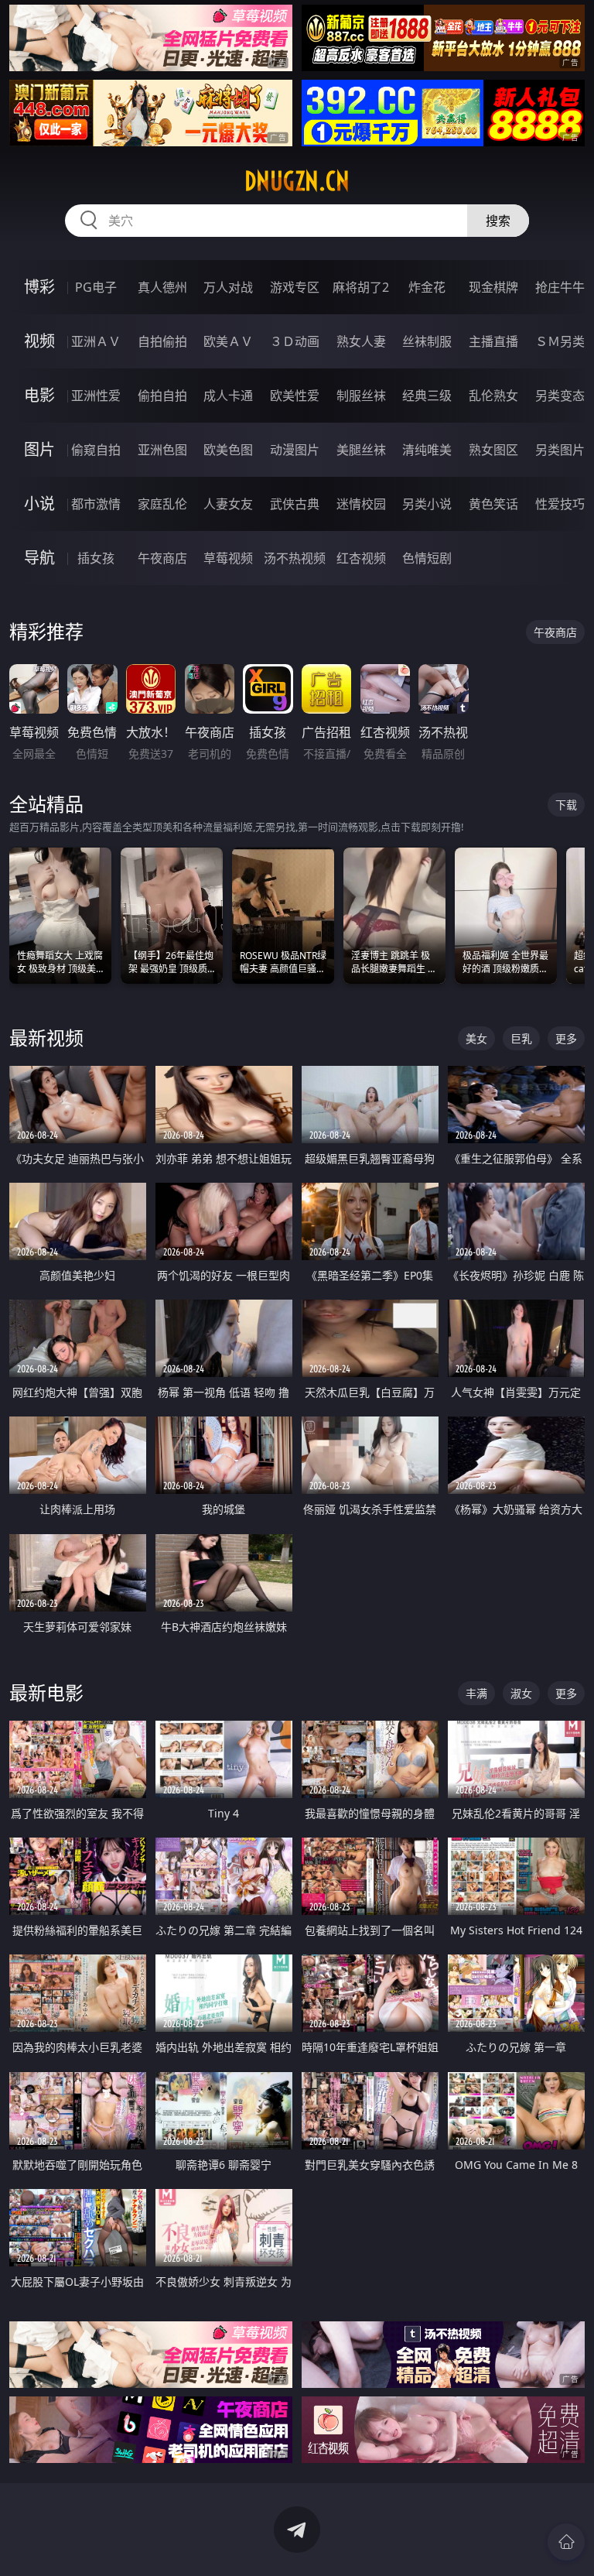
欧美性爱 (295, 396)
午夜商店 (162, 558)
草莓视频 (228, 558)
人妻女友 (228, 504)
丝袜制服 (427, 341)
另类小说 (427, 504)
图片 (39, 449)
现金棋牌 (493, 287)
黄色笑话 (493, 504)
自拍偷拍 (162, 341)
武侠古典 (295, 504)
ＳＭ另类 (560, 341)
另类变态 (560, 396)
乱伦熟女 (493, 396)
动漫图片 (295, 450)
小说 (39, 504)
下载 (566, 805)
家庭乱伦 (162, 504)
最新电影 (46, 1692)
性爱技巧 (560, 504)
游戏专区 (295, 287)
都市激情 (96, 504)
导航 (39, 558)
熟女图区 (493, 450)
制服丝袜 (361, 396)
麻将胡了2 (361, 287)
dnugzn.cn (297, 181)
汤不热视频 (295, 558)
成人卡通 (228, 396)
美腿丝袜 (361, 450)
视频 (39, 341)
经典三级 (427, 396)
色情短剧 (427, 558)
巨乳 (521, 1038)
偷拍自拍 (162, 396)
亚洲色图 (162, 450)
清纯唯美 (427, 450)
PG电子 (96, 287)
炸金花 (427, 287)
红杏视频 (361, 558)
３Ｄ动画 (295, 341)
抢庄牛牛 (560, 287)
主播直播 (493, 341)
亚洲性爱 (96, 396)
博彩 (39, 287)
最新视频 (46, 1038)
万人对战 (228, 287)
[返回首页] (566, 2542)
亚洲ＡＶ (96, 341)
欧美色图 (228, 450)
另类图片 (560, 450)
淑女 (521, 1693)
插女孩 (96, 558)
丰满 (476, 1693)
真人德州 (162, 287)
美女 (476, 1038)
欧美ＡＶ (228, 341)
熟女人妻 (361, 341)
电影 (39, 395)
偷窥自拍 (96, 450)
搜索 (498, 221)
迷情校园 (361, 504)
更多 (566, 1038)
